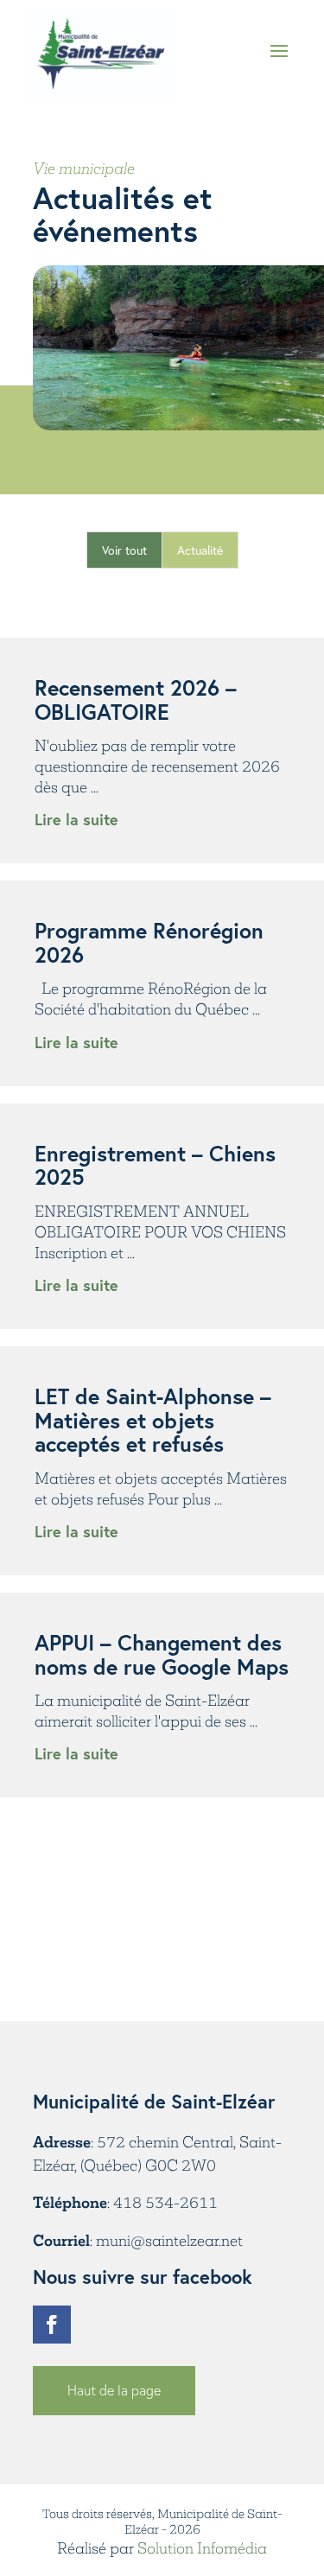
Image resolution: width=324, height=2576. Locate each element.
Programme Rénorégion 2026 (149, 942)
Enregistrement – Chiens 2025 (155, 1165)
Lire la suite (76, 819)
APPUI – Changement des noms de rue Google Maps (162, 1654)
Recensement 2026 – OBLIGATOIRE (136, 700)
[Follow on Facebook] (52, 2325)
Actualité (200, 550)
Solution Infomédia (202, 2548)
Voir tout (124, 550)
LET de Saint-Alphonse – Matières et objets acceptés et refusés (153, 1420)
